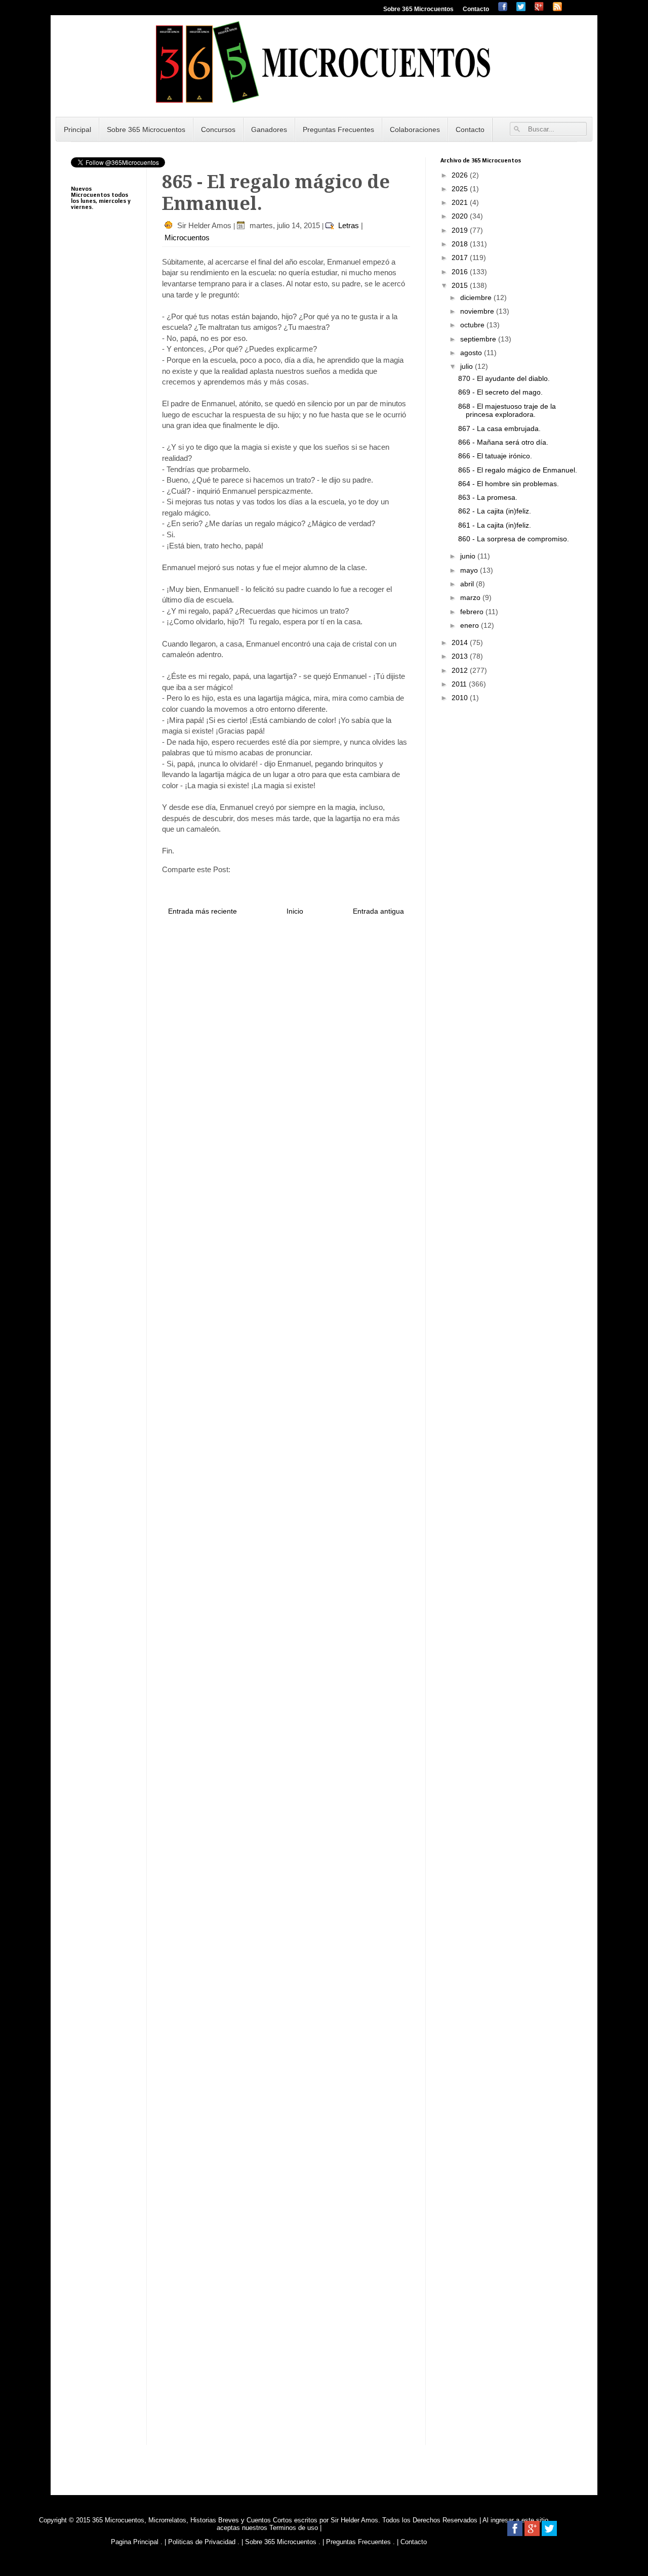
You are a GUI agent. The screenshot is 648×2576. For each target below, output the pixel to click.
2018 (461, 244)
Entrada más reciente (202, 911)
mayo (470, 570)
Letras (349, 225)
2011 (460, 684)
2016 (461, 272)
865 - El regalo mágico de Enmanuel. (518, 470)
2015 (461, 285)
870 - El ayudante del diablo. (504, 378)
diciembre (477, 297)
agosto (472, 353)
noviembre (478, 311)
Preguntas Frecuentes (338, 130)
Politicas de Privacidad (202, 2542)
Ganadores (269, 130)
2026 (461, 175)
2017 (461, 257)
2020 (461, 216)
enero (471, 625)
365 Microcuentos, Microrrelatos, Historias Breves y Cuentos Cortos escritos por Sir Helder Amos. (236, 2520)
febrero (473, 612)
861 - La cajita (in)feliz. (495, 525)
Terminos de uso (295, 2528)
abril (468, 584)
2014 (461, 642)
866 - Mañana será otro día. (503, 442)
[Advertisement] (101, 470)
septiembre (479, 339)
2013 (461, 656)
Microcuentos (187, 238)
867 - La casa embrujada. (499, 428)
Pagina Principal (135, 2542)
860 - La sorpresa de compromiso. (514, 539)
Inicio (295, 911)
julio (468, 366)
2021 (461, 202)
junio (469, 556)
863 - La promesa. (488, 497)
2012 (461, 670)
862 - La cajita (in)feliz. (495, 511)
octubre (473, 325)
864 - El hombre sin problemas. (509, 484)
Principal (77, 130)
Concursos (218, 130)
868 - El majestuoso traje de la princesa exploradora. (507, 411)
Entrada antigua (378, 911)
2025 (461, 189)
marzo (471, 597)
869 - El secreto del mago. (500, 392)
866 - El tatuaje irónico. (495, 456)
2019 (461, 230)
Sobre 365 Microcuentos (418, 9)
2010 (461, 698)
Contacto (476, 9)
